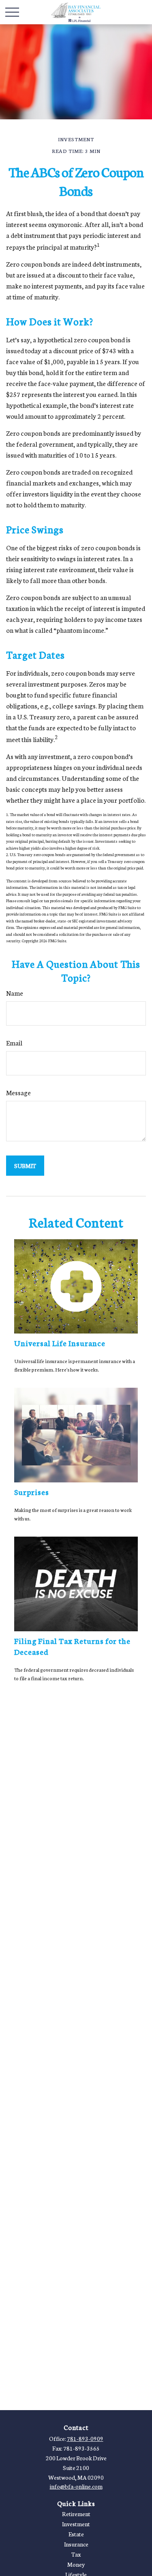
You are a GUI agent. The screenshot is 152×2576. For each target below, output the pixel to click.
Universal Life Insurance (60, 1343)
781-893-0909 (85, 2438)
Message (18, 1092)
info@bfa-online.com (76, 2486)
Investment (76, 2524)
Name (15, 993)
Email (14, 1042)
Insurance (76, 2544)
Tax (76, 2554)
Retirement (76, 2514)
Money (76, 2564)
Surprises (32, 1492)
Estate (76, 2534)
